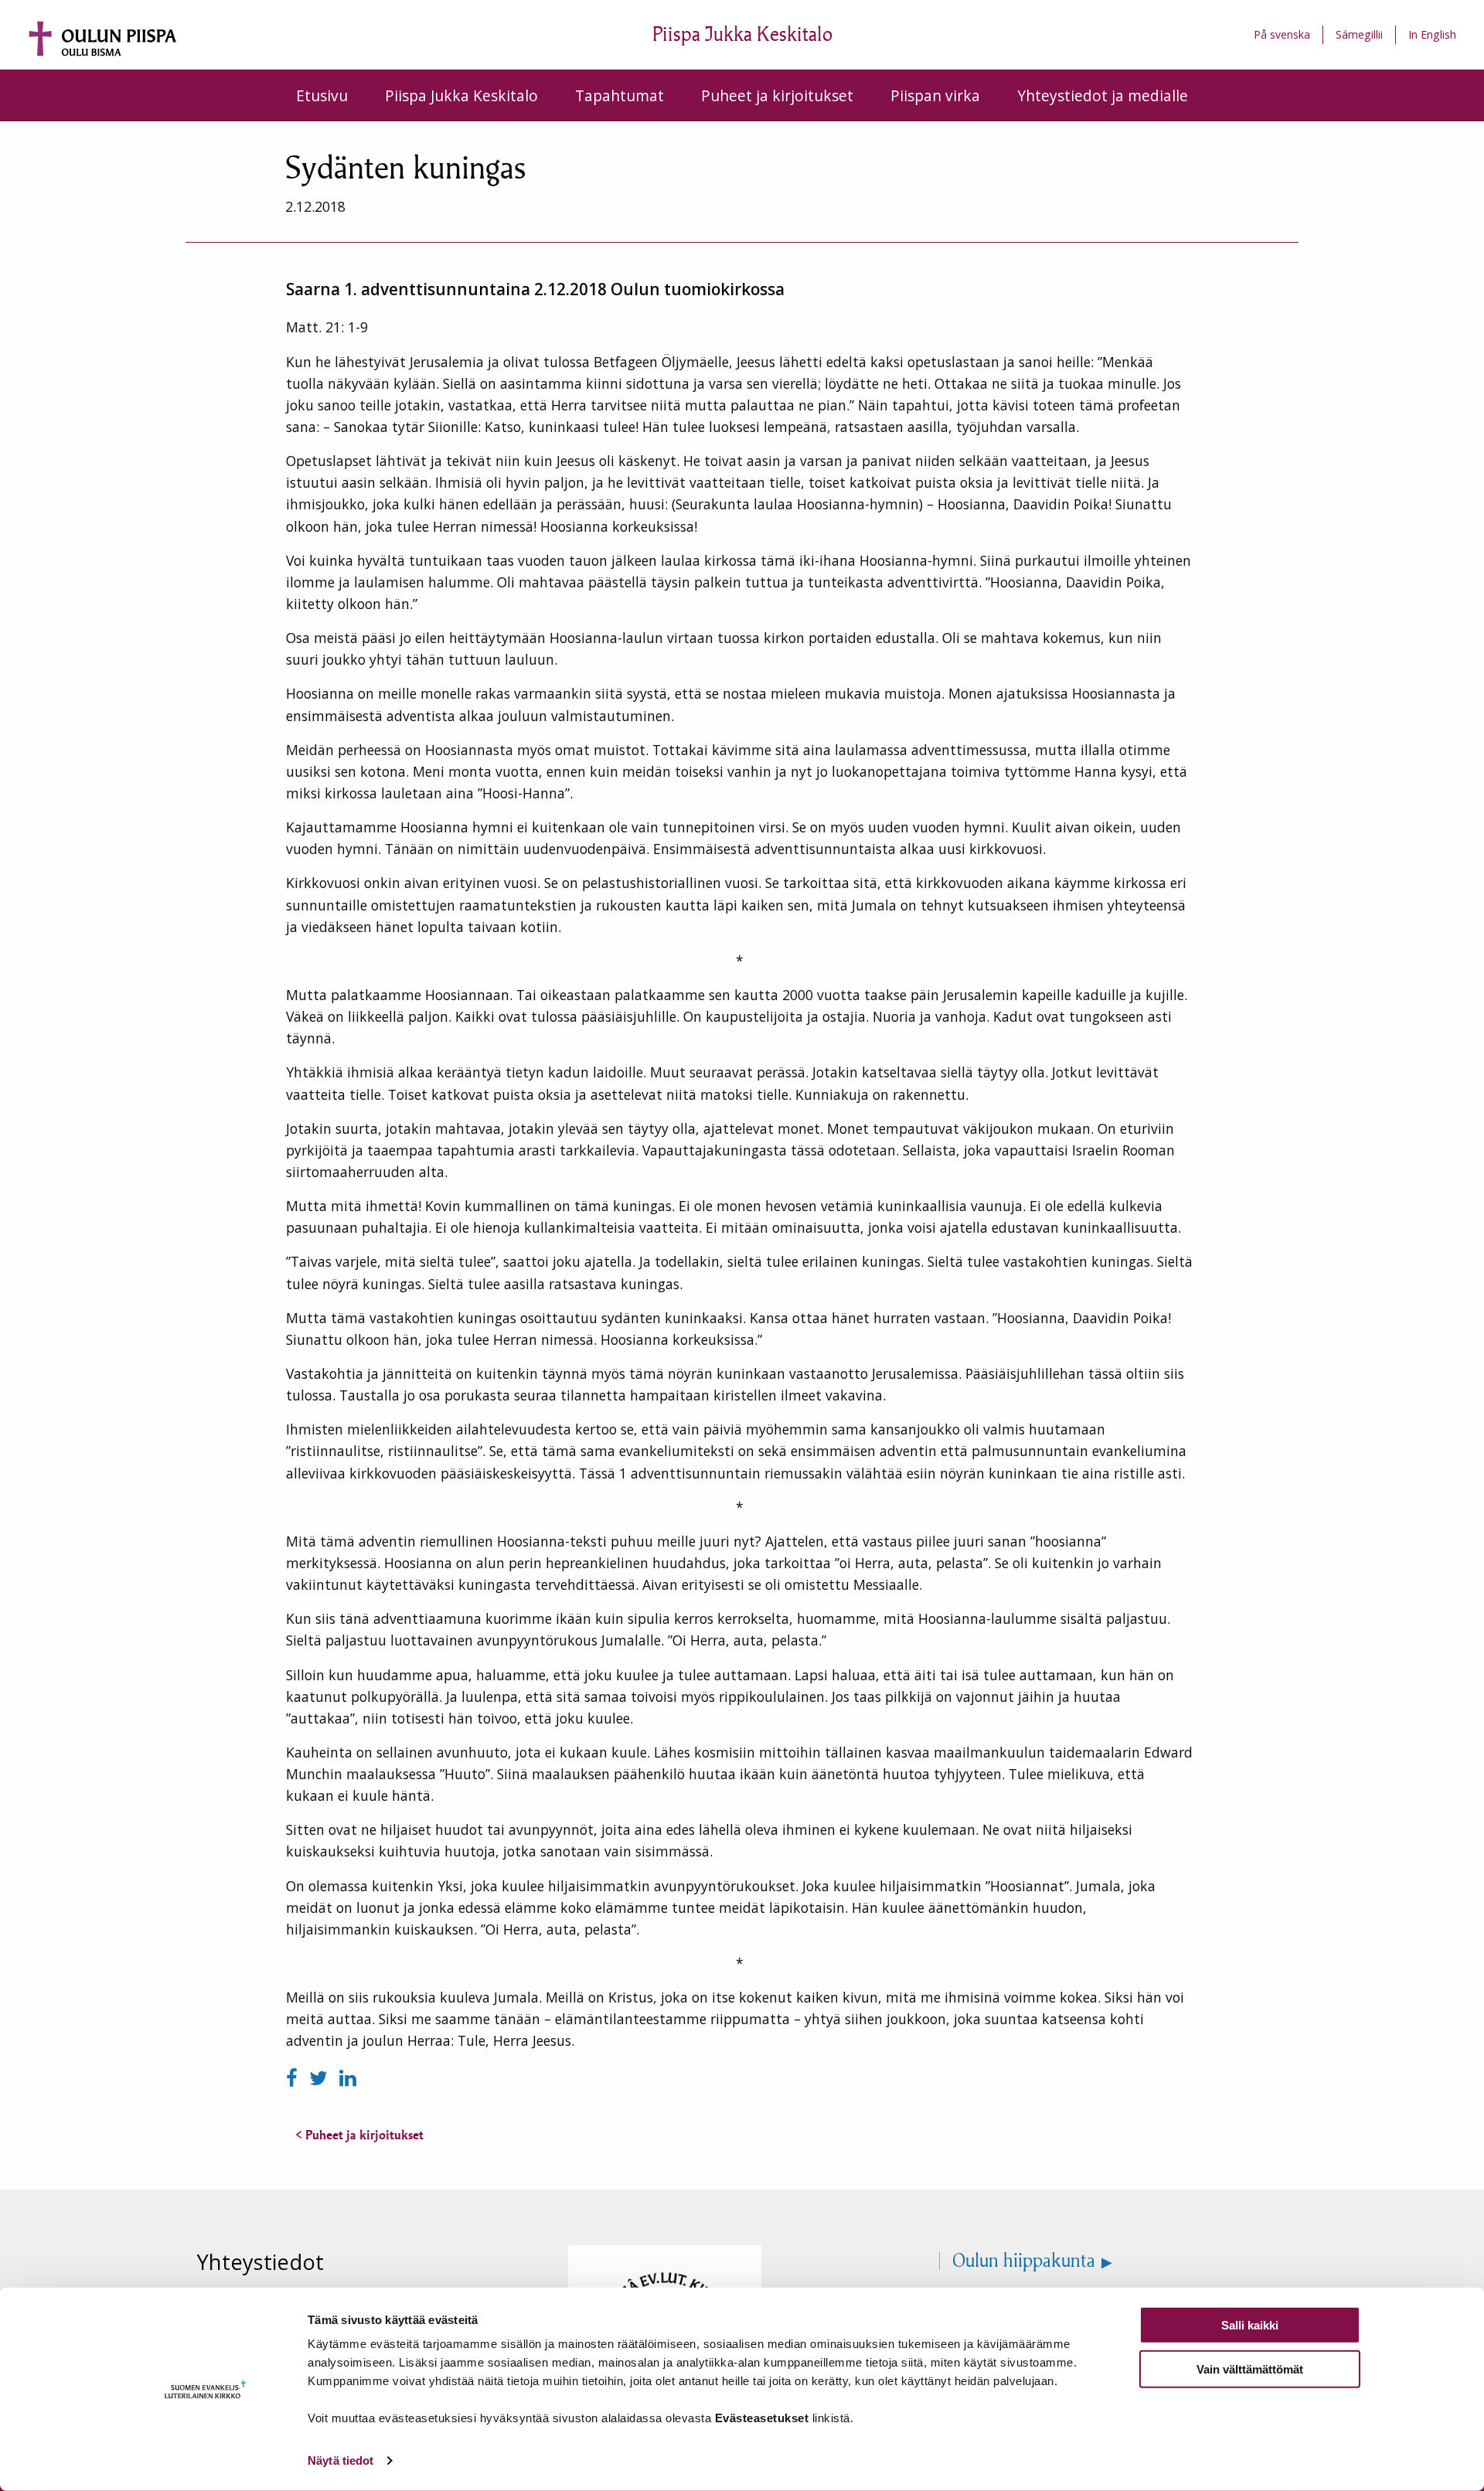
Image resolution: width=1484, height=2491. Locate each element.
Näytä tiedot (340, 2460)
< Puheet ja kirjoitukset (359, 2135)
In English (1432, 34)
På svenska (1282, 34)
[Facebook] (294, 2078)
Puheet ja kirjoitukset (777, 95)
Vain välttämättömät (1250, 2368)
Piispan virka (935, 95)
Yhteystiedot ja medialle (1103, 95)
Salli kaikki (1250, 2325)
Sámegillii (1359, 34)
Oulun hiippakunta (1024, 2261)
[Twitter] (321, 2078)
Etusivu (322, 95)
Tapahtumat (619, 95)
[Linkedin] (348, 2078)
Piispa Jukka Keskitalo (461, 95)
